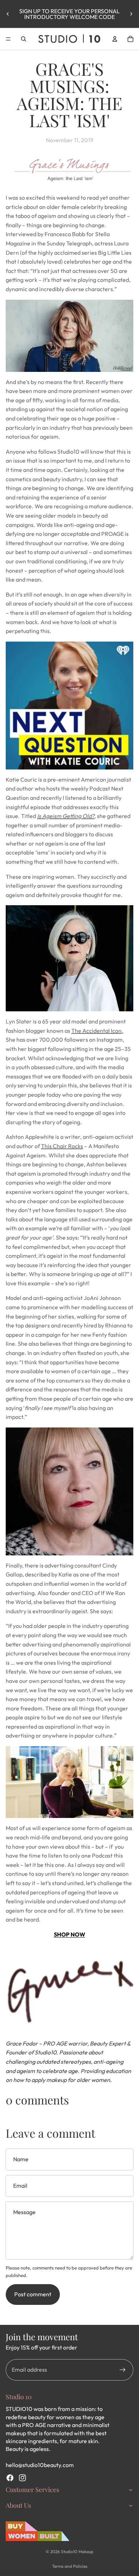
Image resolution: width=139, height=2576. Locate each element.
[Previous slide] (8, 14)
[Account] (115, 39)
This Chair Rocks (62, 1146)
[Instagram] (22, 2478)
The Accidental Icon (96, 1031)
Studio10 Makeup (77, 2552)
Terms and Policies (70, 2566)
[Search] (24, 39)
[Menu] (8, 39)
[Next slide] (131, 14)
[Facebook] (10, 2478)
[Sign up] (123, 2370)
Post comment (33, 2294)
